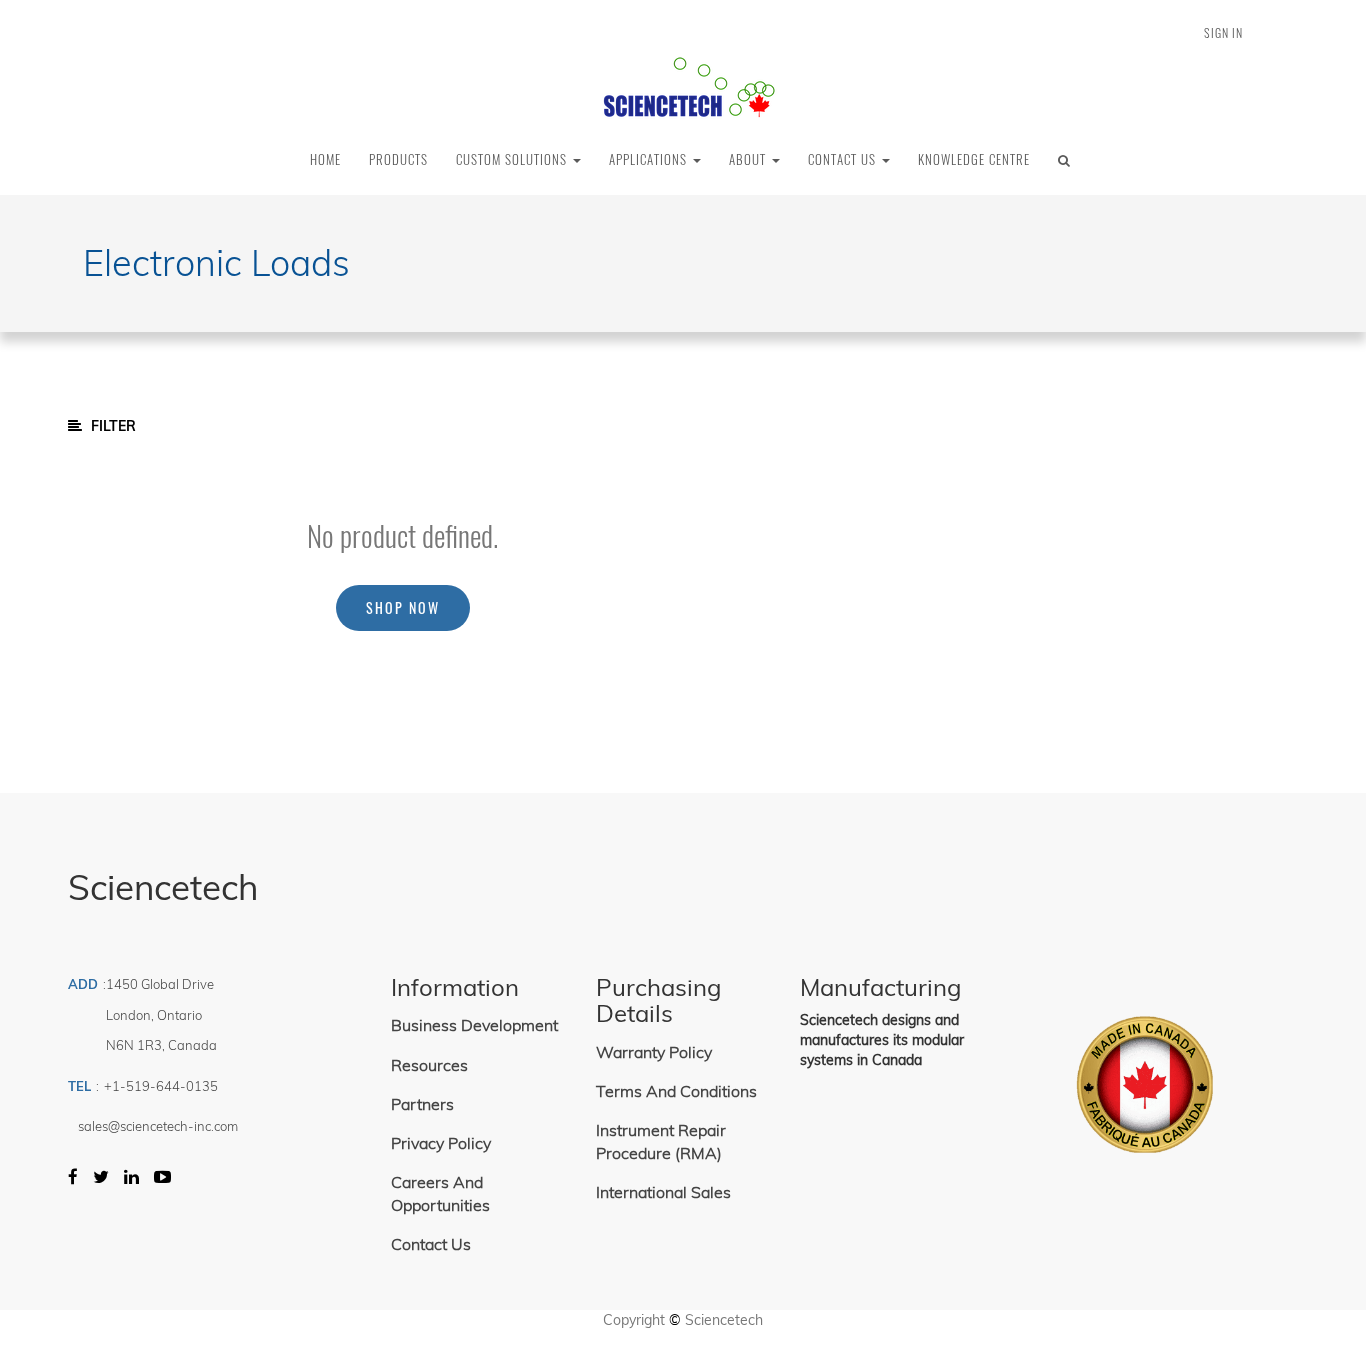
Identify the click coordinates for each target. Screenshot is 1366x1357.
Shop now (403, 607)
